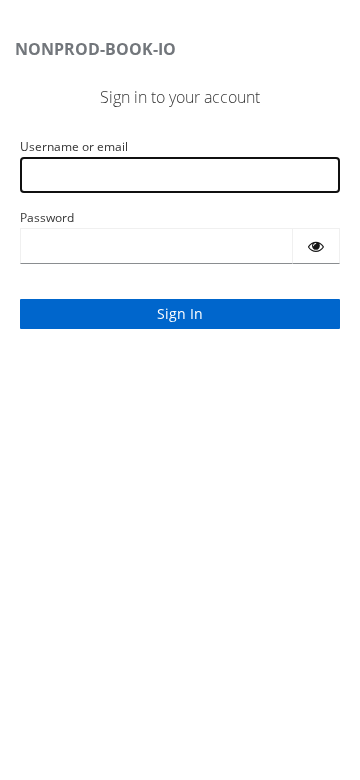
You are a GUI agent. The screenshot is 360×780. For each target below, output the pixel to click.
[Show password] (316, 246)
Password (47, 217)
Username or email (74, 146)
